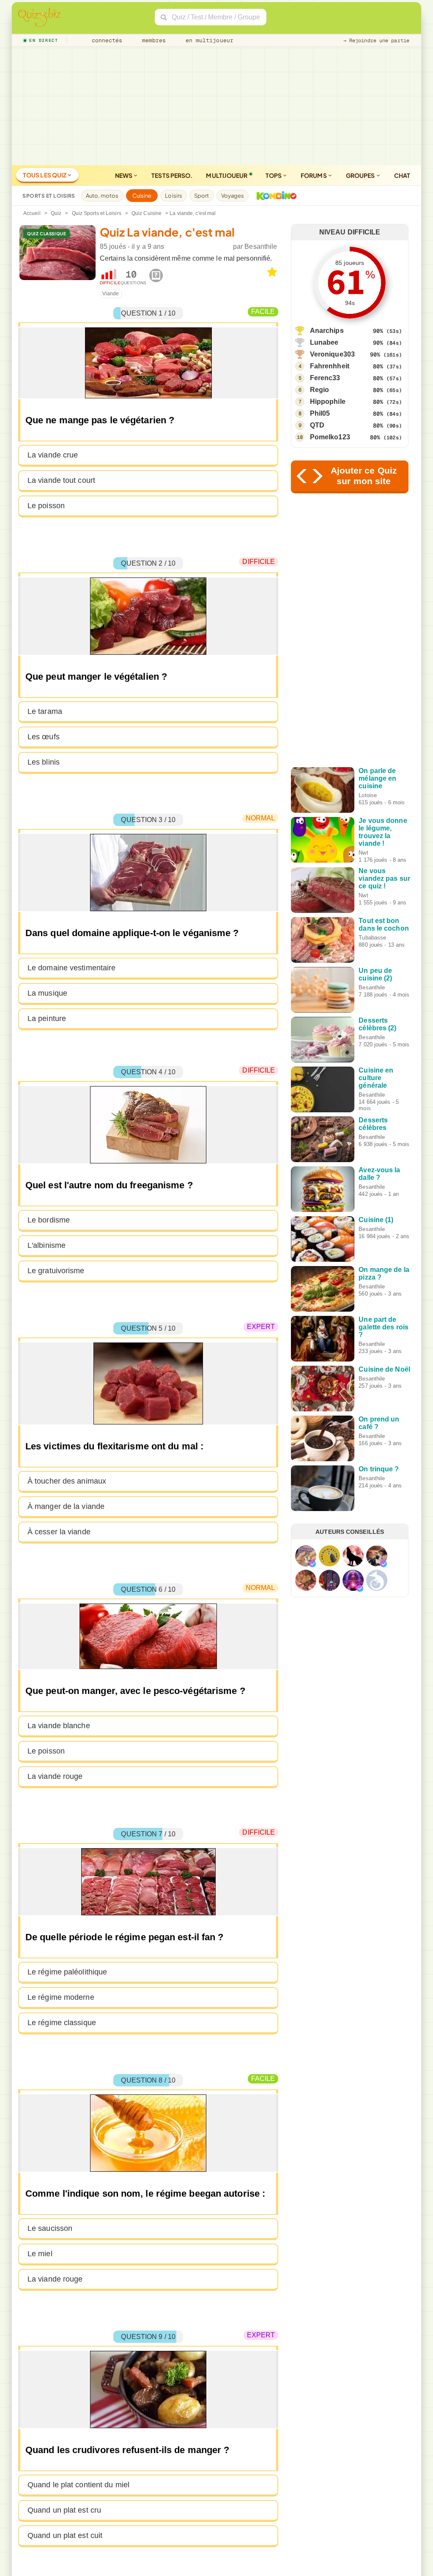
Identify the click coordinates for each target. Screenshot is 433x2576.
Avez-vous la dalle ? (379, 1174)
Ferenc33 (325, 378)
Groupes (361, 175)
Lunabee (324, 342)
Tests (172, 175)
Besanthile (261, 246)
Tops (274, 175)
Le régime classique (62, 2023)
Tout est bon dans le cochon (384, 924)
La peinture (47, 1018)
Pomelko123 (330, 437)
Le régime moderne (61, 1997)
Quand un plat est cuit (65, 2535)
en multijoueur (208, 40)
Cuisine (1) (376, 1220)
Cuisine (142, 196)
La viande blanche (59, 1726)
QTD (317, 425)
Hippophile (328, 402)
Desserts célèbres (373, 1124)
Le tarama (45, 711)
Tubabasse (372, 938)
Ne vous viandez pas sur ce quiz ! (384, 878)
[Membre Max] (312, 1564)
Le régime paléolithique (67, 1972)
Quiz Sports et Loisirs (97, 213)
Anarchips (327, 331)
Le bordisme (49, 1220)
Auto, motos (102, 196)
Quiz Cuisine (147, 213)
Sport (202, 196)
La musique (47, 993)
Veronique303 (332, 354)
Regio (320, 390)
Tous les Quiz (45, 175)
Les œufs (44, 737)
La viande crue (53, 455)
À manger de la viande (66, 1506)
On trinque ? (379, 1469)
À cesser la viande (59, 1532)
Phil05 (320, 413)
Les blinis (44, 762)
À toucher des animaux (67, 1481)
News (124, 175)
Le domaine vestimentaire (71, 968)
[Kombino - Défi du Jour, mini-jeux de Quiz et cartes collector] (274, 196)
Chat (402, 175)
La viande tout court (61, 480)
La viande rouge (55, 1776)
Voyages (233, 196)
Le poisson (46, 506)
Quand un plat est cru (64, 2510)
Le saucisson (50, 2228)
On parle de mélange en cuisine (377, 778)
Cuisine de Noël (384, 1369)
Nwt (363, 853)
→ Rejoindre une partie (376, 41)
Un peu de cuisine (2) (375, 974)
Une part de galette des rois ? (384, 1327)
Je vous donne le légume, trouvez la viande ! (383, 832)
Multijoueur (227, 175)
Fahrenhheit (330, 366)
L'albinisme (47, 1245)
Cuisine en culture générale (376, 1078)
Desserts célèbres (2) (377, 1024)
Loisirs (174, 196)
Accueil (32, 213)
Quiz (56, 213)
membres (152, 40)
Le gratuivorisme (56, 1271)
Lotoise (368, 795)
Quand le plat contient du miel (78, 2485)
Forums (314, 175)
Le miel (40, 2254)
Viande (111, 294)
